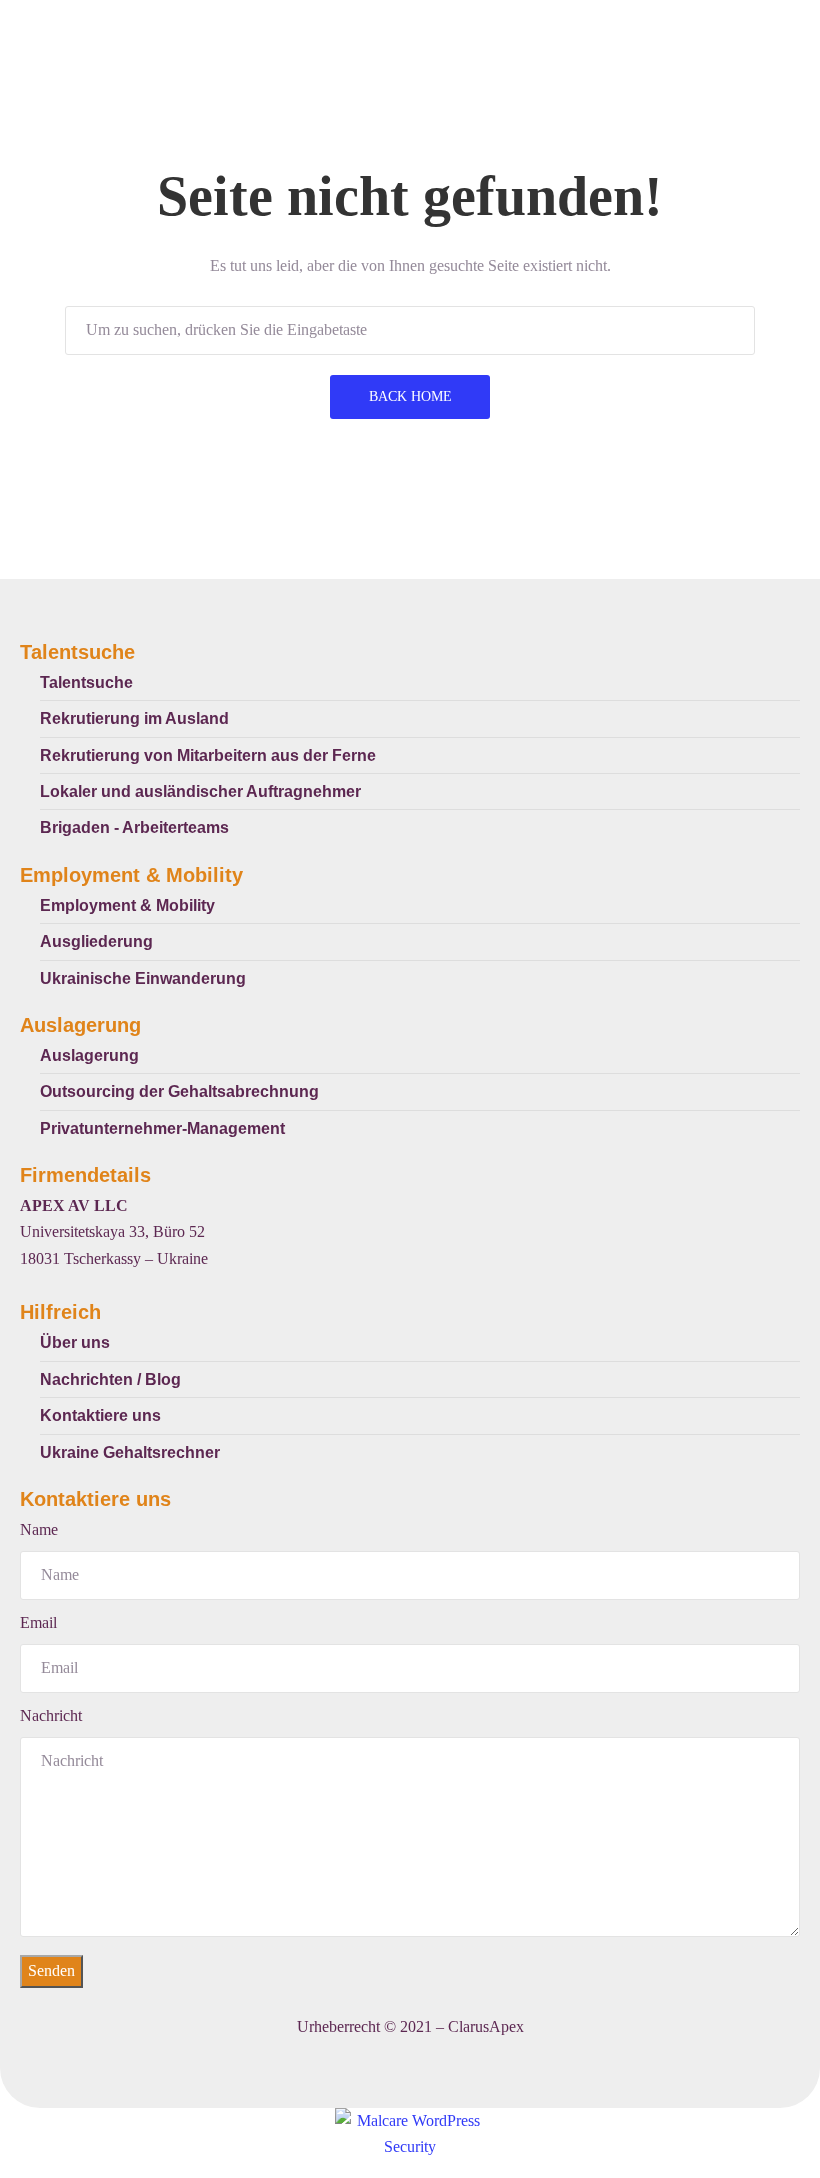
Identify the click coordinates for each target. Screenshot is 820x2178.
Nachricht (51, 1715)
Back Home (410, 396)
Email (38, 1622)
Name (39, 1529)
